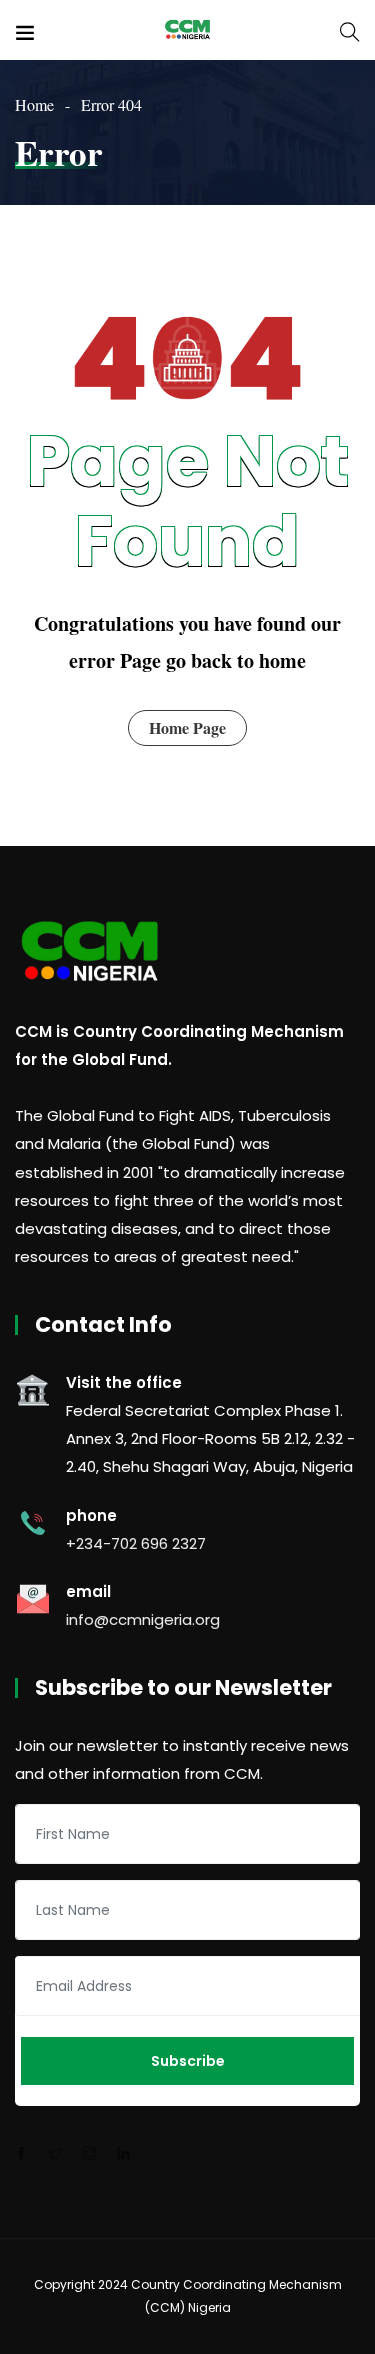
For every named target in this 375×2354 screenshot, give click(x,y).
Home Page (187, 727)
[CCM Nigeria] (187, 29)
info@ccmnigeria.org (143, 1619)
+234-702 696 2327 (136, 1543)
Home (34, 104)
